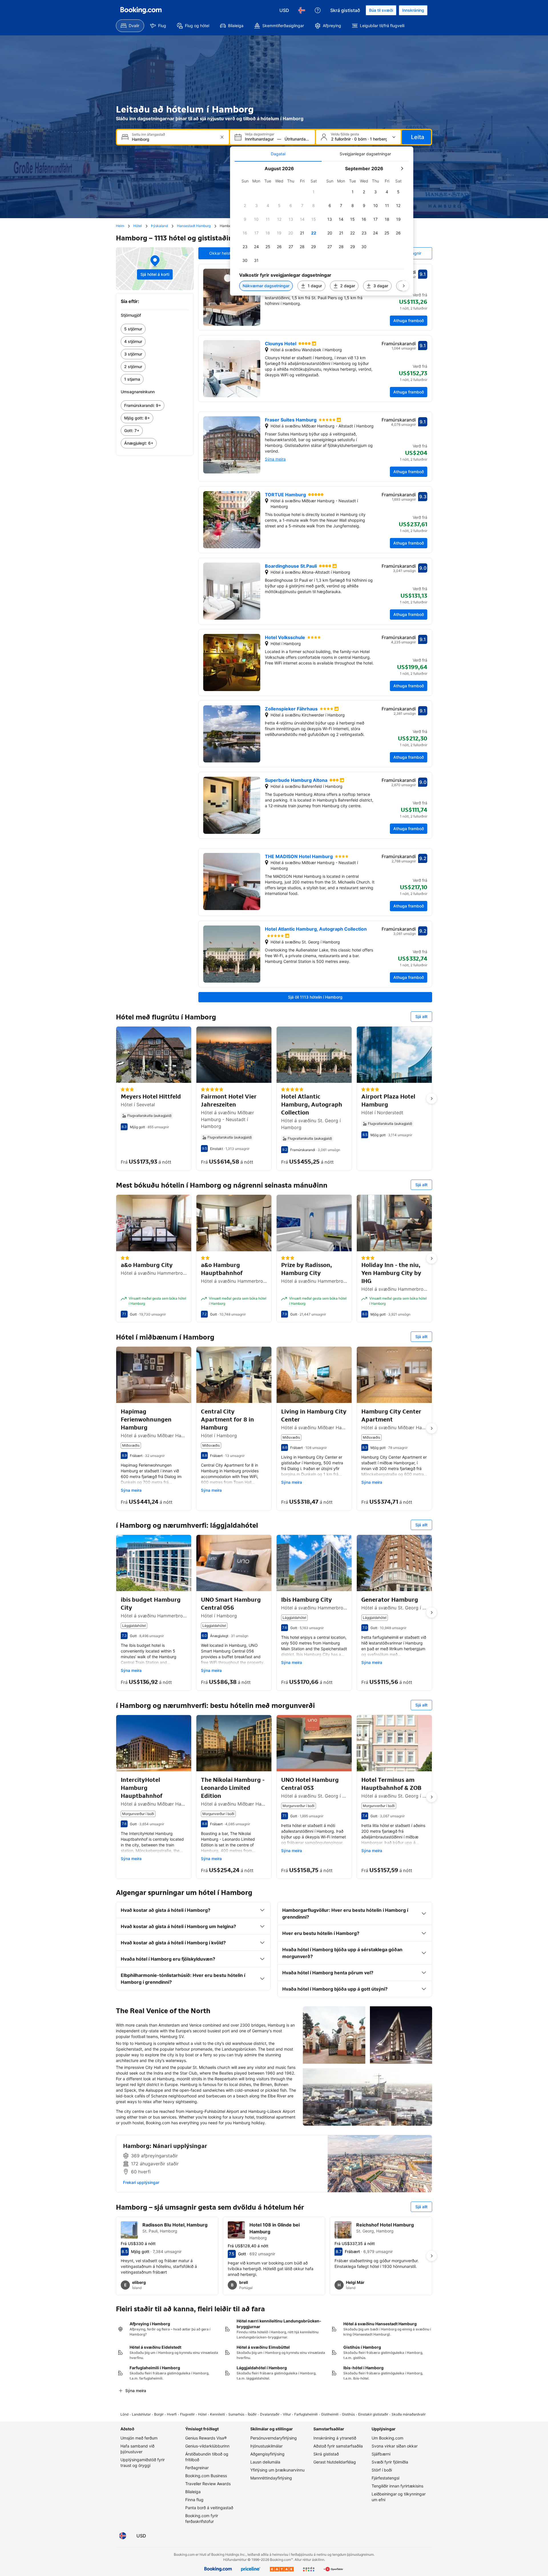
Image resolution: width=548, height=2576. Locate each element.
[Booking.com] (141, 10)
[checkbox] (314, 192)
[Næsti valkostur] (432, 1099)
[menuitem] (130, 26)
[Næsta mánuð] (402, 168)
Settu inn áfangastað (148, 134)
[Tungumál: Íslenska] (302, 10)
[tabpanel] (322, 229)
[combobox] (174, 139)
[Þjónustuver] (318, 10)
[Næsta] (404, 286)
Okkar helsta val (224, 253)
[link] (155, 329)
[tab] (278, 154)
